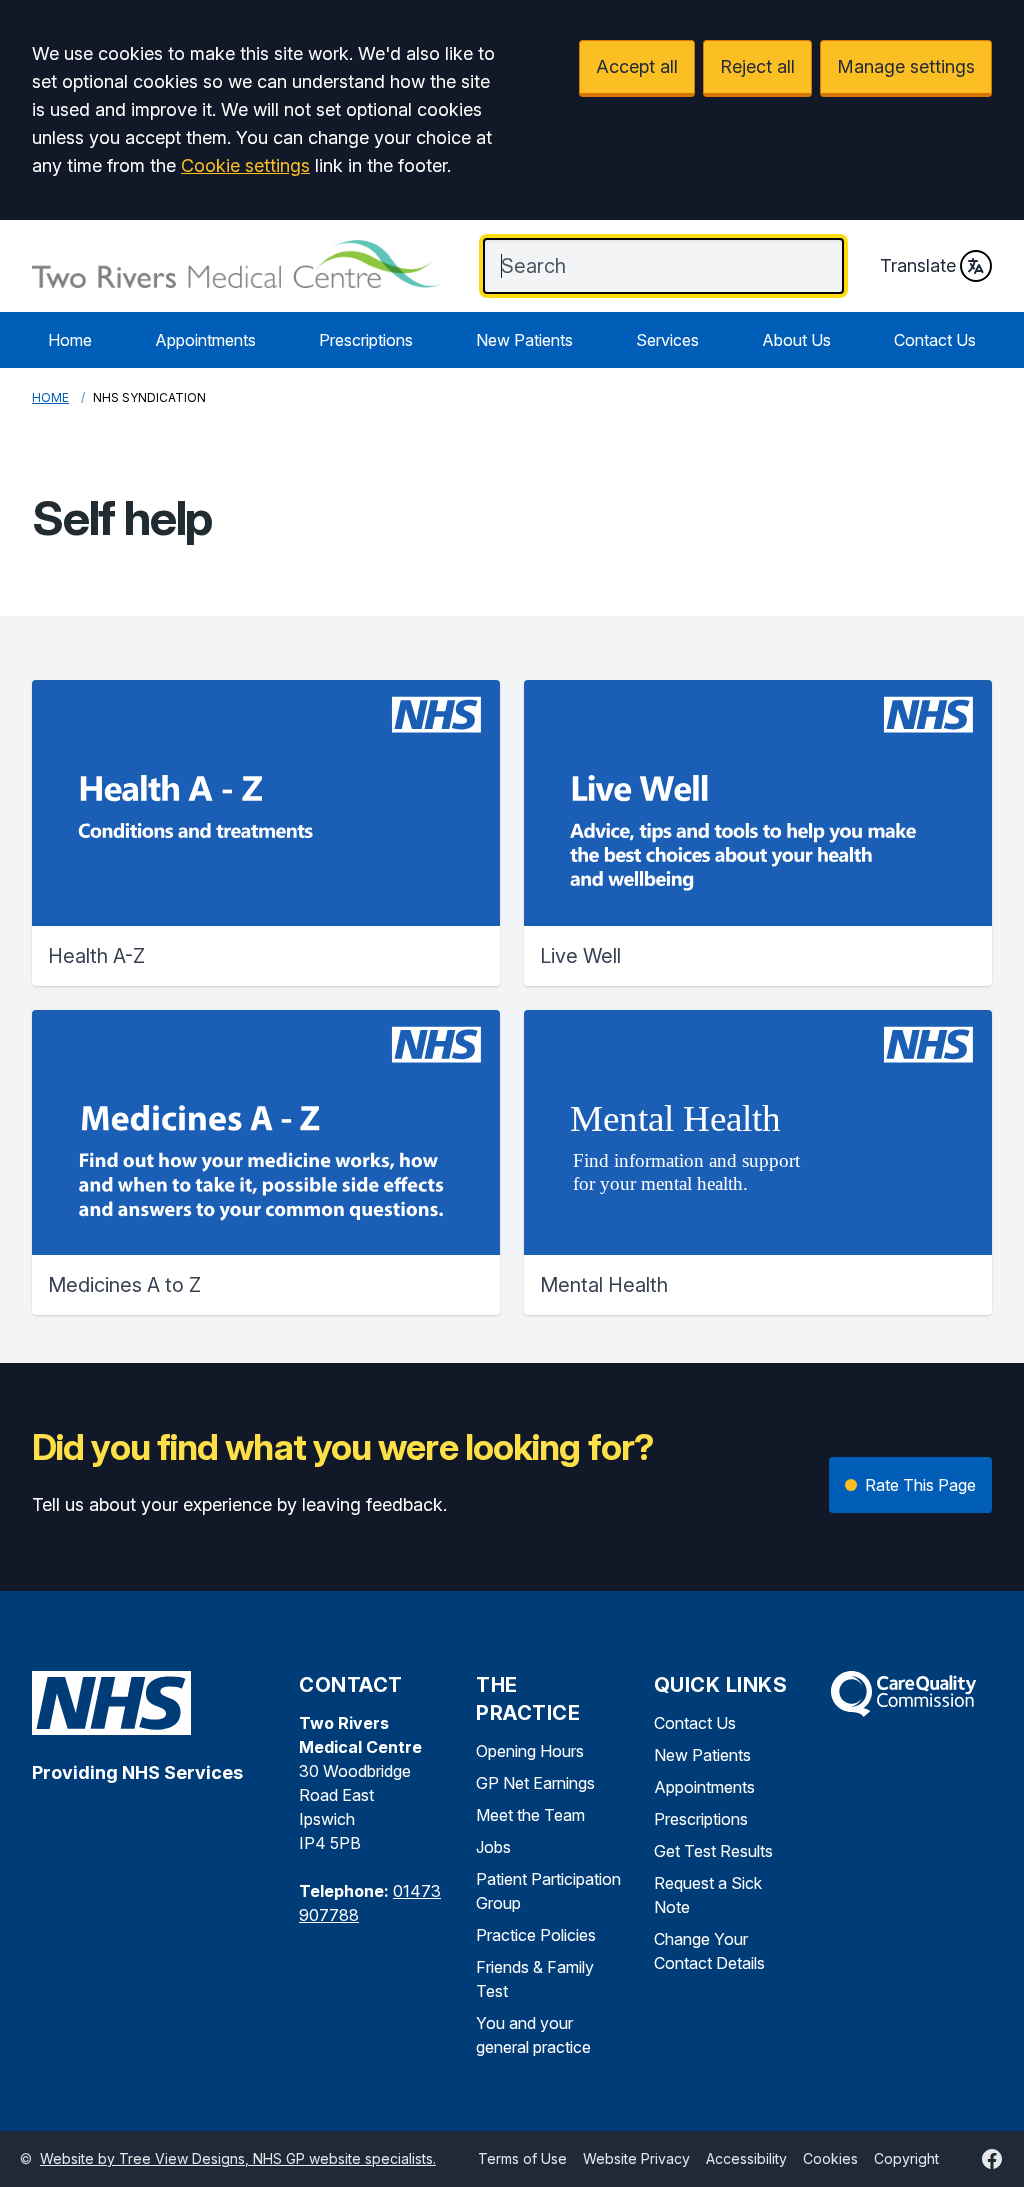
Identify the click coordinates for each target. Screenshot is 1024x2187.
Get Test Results (713, 1851)
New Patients (524, 340)
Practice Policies (536, 1935)
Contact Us (935, 340)
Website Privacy (636, 2158)
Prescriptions (366, 340)
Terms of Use (522, 2158)
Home (70, 340)
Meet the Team (530, 1815)
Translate (918, 265)
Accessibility (746, 2158)
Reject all (757, 66)
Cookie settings (245, 165)
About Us (796, 340)
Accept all (637, 66)
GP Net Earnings (535, 1783)
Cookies (830, 2158)
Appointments (205, 340)
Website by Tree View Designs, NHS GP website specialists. (238, 2158)
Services (667, 340)
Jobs (493, 1847)
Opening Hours (530, 1751)
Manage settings (906, 66)
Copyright (906, 2158)
